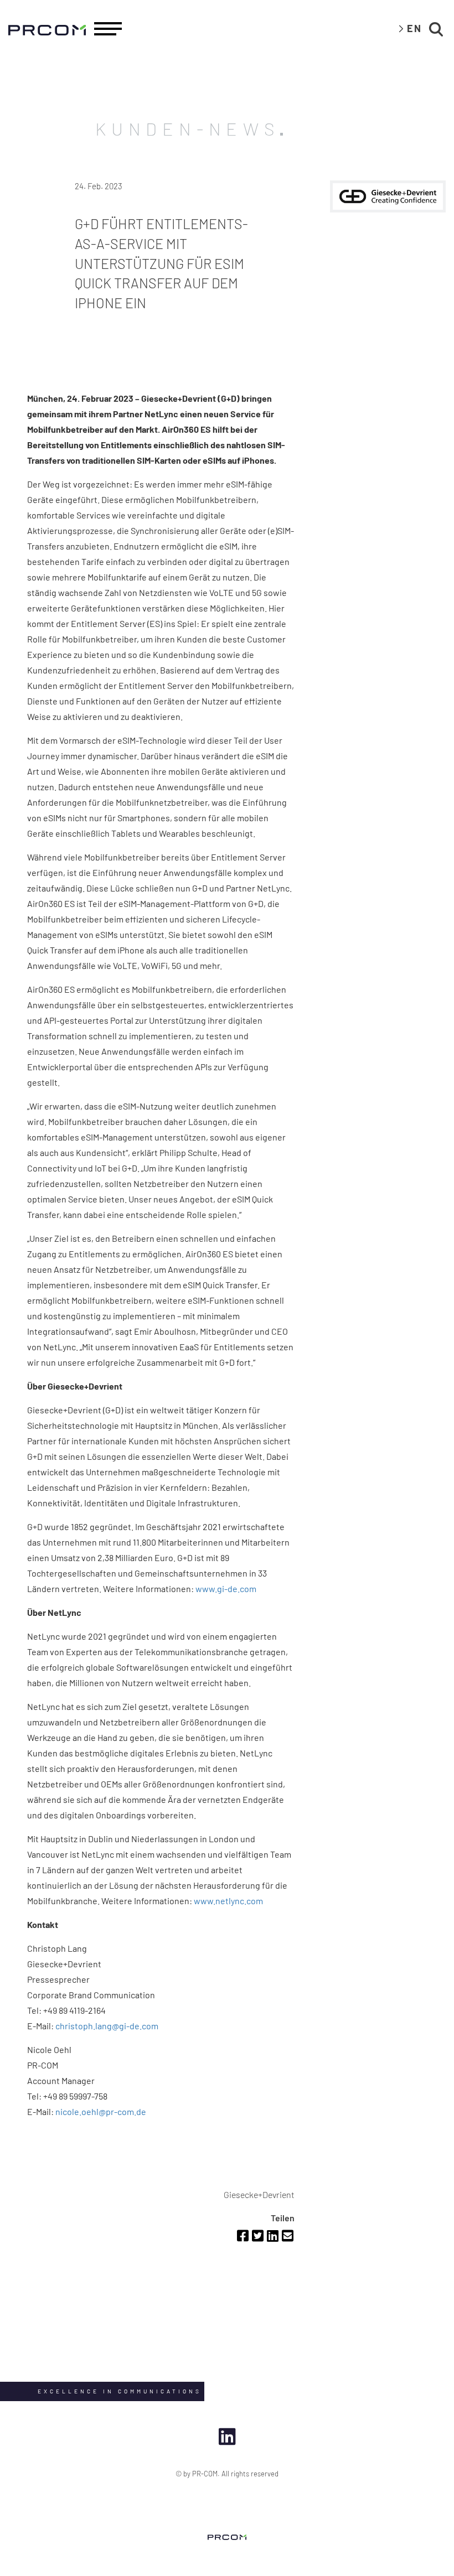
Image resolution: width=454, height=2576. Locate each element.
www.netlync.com (228, 1901)
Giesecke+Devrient (259, 2194)
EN (414, 28)
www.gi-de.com (226, 1588)
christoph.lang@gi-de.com (107, 2026)
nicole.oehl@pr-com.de (101, 2111)
